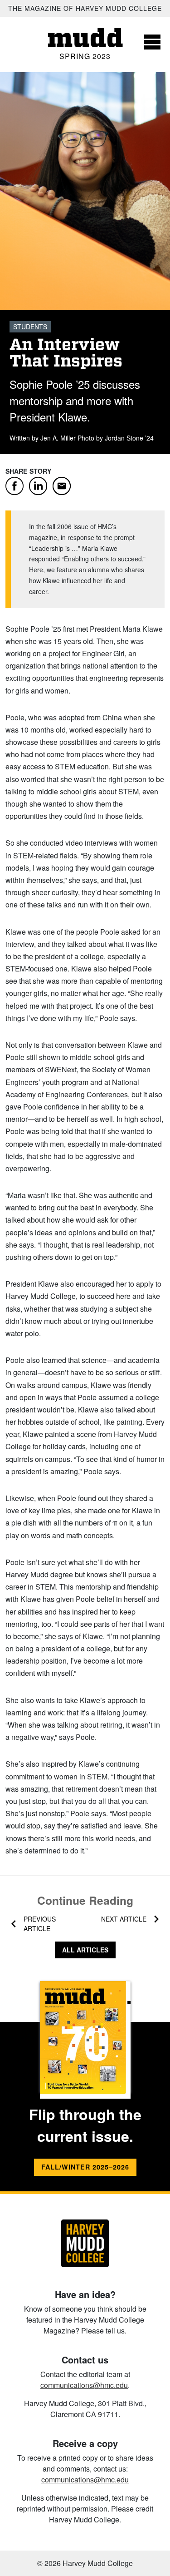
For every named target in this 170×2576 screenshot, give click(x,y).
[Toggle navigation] (152, 42)
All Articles (85, 1950)
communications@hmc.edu (84, 2385)
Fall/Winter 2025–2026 (85, 2167)
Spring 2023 (85, 56)
